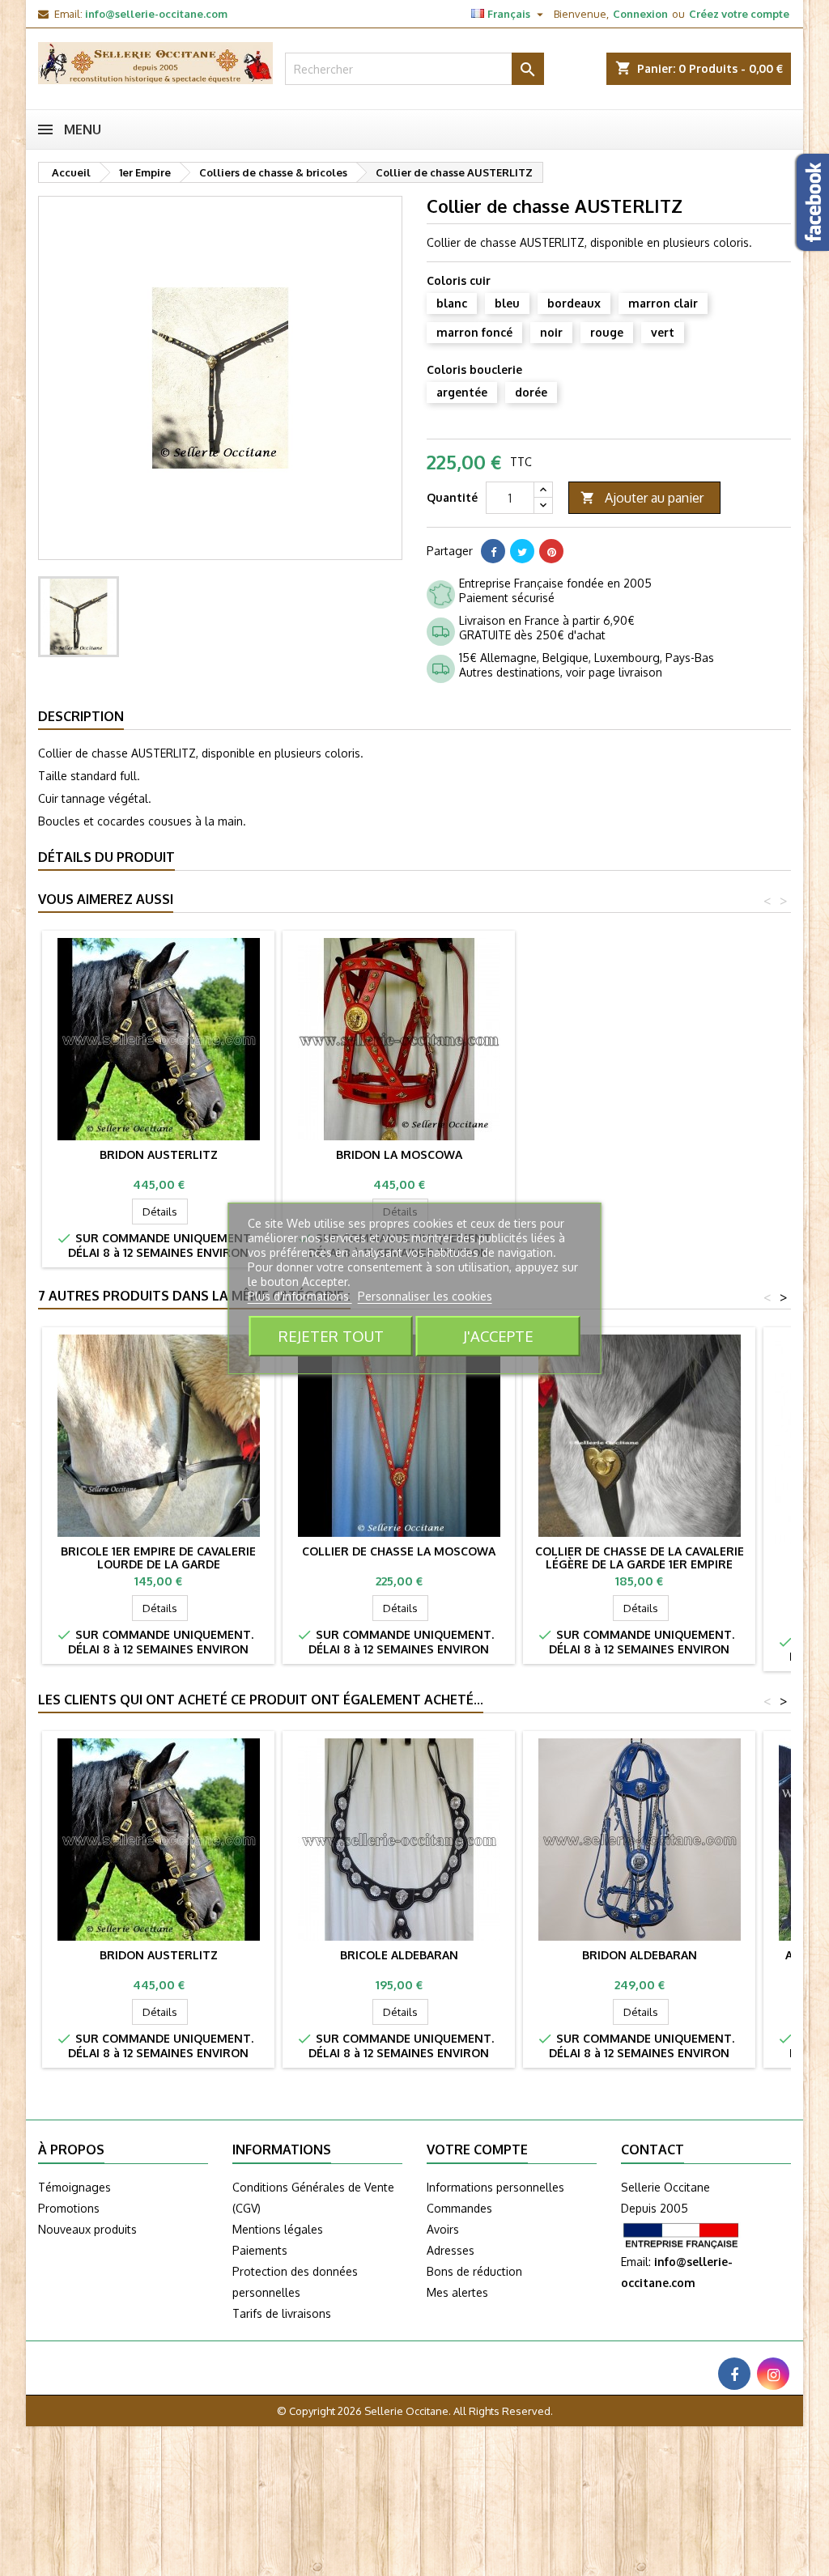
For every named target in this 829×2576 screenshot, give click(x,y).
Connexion (640, 14)
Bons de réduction (474, 2271)
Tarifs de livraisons (282, 2313)
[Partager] (493, 551)
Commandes (459, 2208)
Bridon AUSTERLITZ (159, 1154)
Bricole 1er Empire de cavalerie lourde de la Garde (158, 1557)
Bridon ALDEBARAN (640, 1955)
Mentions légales (278, 2229)
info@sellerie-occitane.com (156, 14)
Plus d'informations (300, 1296)
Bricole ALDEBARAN (399, 1955)
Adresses (451, 2250)
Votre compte (477, 2149)
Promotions (69, 2208)
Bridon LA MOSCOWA (399, 1154)
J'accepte (498, 1336)
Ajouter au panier (642, 498)
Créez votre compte (739, 14)
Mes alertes (457, 2292)
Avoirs (443, 2229)
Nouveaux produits (87, 2229)
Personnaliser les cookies (425, 1296)
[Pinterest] (551, 551)
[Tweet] (522, 551)
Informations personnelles (495, 2187)
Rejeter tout (331, 1336)
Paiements (260, 2250)
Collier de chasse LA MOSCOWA (399, 1551)
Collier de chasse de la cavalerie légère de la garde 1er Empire (640, 1557)
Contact (653, 2149)
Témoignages (74, 2187)
